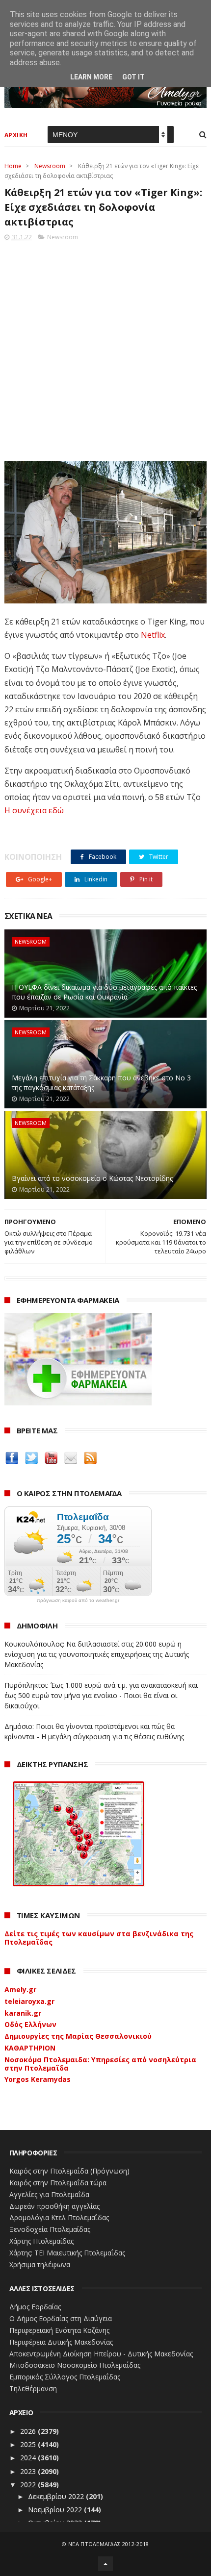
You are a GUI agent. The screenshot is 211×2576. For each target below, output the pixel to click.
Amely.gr (20, 1989)
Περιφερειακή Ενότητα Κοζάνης (59, 2330)
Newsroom (50, 166)
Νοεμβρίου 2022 (56, 2510)
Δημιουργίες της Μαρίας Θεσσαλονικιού (78, 2036)
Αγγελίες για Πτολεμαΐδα (49, 2194)
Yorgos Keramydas (38, 2079)
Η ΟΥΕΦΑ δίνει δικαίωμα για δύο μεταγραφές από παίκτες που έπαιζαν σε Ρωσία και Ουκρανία (104, 992)
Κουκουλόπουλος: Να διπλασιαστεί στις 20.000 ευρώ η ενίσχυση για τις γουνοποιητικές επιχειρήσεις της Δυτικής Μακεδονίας (97, 1654)
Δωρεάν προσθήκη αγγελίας (54, 2206)
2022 (29, 2485)
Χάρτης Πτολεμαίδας (41, 2241)
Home (13, 166)
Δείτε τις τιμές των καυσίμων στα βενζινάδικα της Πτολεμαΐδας (99, 1938)
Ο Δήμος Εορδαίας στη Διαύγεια (61, 2318)
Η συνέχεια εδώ (34, 810)
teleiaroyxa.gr (29, 2001)
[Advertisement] (105, 348)
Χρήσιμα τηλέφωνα (40, 2264)
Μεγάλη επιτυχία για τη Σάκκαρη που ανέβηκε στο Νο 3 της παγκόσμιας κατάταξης (101, 1083)
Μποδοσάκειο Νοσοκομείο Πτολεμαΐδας (75, 2365)
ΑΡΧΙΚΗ (16, 135)
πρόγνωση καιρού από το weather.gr (78, 1601)
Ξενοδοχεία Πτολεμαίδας (50, 2229)
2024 (29, 2458)
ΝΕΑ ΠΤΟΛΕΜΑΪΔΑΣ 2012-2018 (109, 2544)
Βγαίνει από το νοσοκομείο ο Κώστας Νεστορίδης (92, 1178)
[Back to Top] (105, 2564)
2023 (29, 2471)
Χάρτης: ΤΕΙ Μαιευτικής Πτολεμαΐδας (67, 2253)
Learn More (91, 77)
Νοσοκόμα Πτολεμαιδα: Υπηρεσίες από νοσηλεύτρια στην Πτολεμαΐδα (100, 2064)
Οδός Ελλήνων (30, 2024)
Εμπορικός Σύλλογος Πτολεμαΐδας (65, 2377)
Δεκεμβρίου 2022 (57, 2496)
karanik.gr (23, 2013)
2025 (29, 2444)
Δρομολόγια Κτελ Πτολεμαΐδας (59, 2217)
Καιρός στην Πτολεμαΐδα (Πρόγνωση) (69, 2171)
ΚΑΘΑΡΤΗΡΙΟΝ (30, 2048)
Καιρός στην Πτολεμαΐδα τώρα (58, 2183)
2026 (29, 2431)
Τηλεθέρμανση (33, 2388)
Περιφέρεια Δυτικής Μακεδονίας (61, 2342)
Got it (133, 77)
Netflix (153, 635)
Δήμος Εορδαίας (35, 2307)
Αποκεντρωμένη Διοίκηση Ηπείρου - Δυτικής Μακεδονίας (101, 2354)
